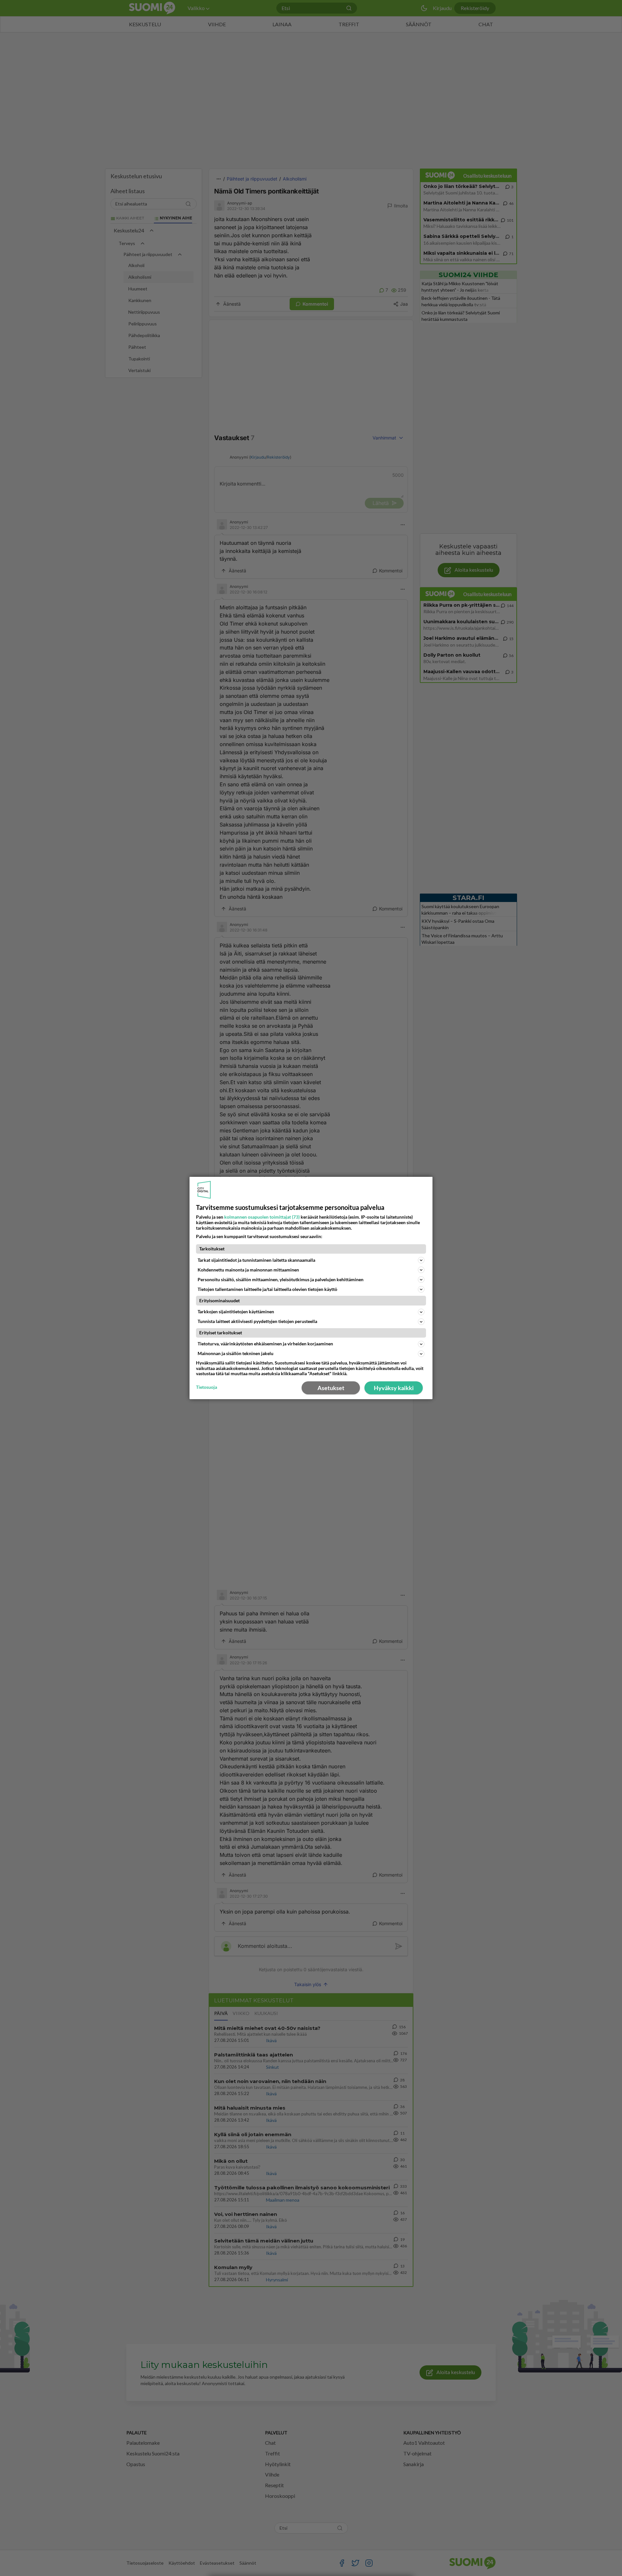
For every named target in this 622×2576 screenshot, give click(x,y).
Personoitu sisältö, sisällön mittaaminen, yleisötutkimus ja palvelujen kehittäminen (281, 1279)
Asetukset (331, 1388)
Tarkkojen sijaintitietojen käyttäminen (236, 1311)
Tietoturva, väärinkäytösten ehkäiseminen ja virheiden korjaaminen (265, 1344)
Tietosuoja (207, 1387)
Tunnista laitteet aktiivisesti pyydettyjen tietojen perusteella (257, 1321)
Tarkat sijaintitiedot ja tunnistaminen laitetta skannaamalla (256, 1260)
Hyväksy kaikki (394, 1388)
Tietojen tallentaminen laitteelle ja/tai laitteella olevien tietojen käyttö (267, 1289)
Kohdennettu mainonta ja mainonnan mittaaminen (248, 1270)
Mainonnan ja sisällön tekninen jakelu (236, 1353)
